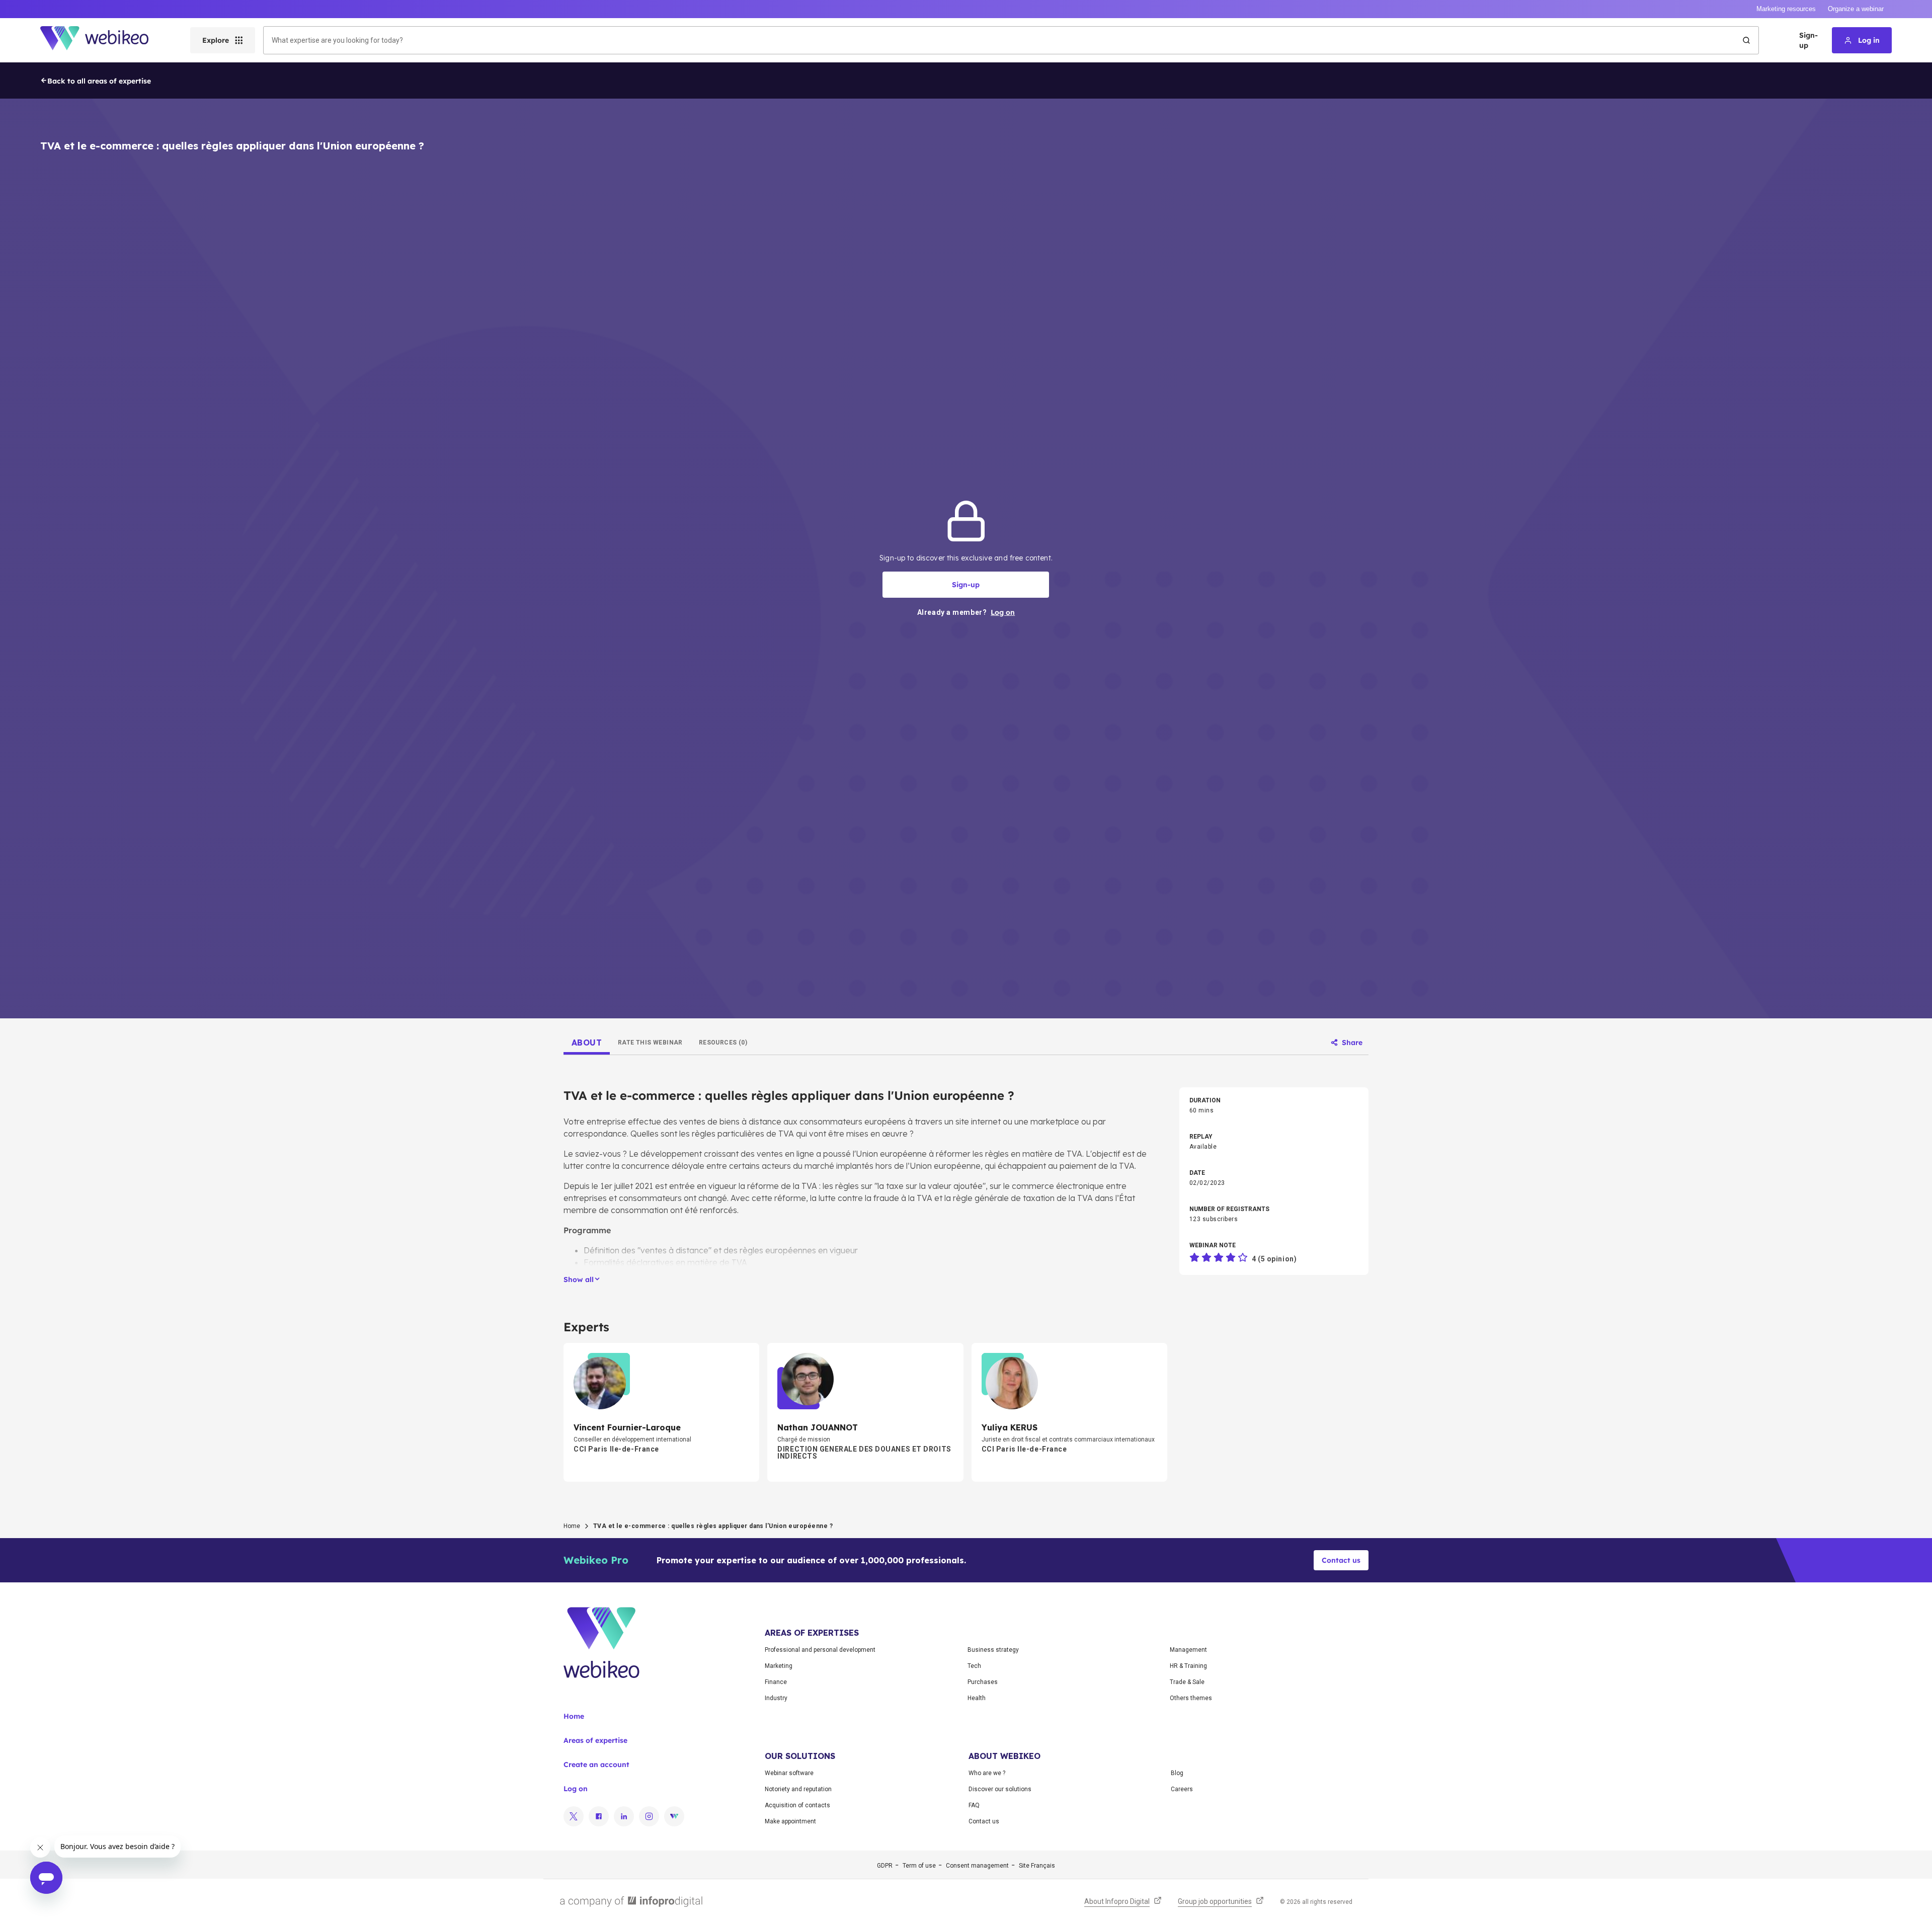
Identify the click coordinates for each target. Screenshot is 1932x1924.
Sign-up (1808, 40)
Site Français (1037, 1866)
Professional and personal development (820, 1650)
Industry (776, 1698)
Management (1188, 1650)
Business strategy (993, 1650)
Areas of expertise (595, 1740)
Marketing (779, 1666)
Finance (776, 1682)
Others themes (1191, 1698)
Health (977, 1698)
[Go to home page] (103, 40)
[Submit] (1746, 40)
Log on (576, 1789)
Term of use (919, 1866)
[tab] (587, 1043)
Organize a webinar (1856, 9)
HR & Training (1188, 1666)
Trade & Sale (1187, 1682)
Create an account (596, 1765)
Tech (974, 1666)
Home (572, 1526)
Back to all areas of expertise (99, 81)
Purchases (983, 1682)
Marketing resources (1786, 9)
